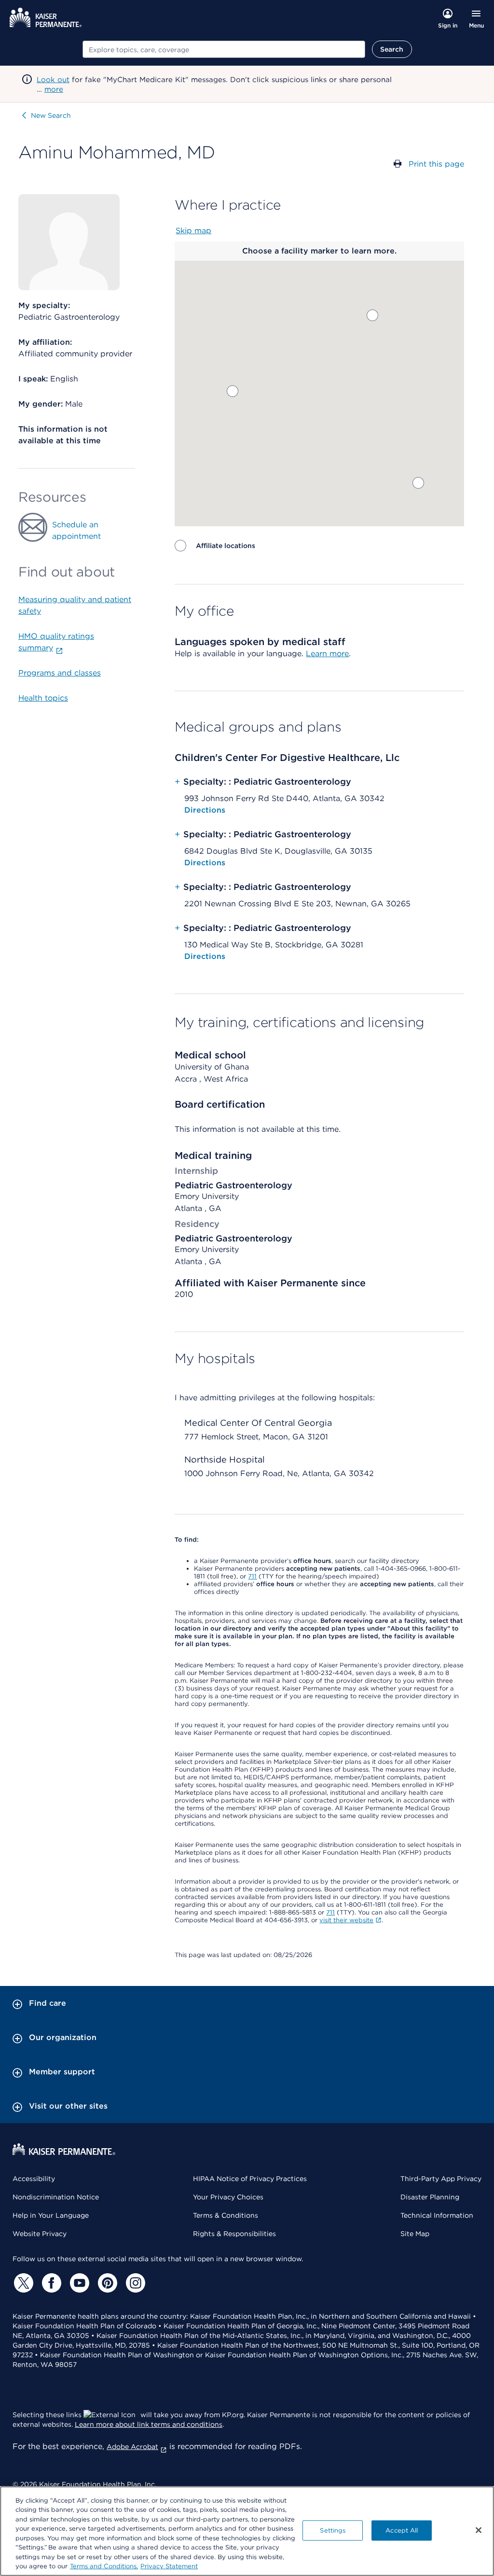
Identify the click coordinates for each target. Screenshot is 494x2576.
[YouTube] (78, 2283)
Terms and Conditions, (104, 2566)
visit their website (346, 1920)
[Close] (479, 2530)
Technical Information (437, 2215)
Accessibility (34, 2179)
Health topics (43, 698)
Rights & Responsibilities (234, 2234)
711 (252, 1576)
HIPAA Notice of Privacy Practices (250, 2179)
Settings (333, 2530)
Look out (53, 80)
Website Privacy (40, 2234)
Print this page (436, 164)
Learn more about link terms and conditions (149, 2424)
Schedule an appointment (76, 530)
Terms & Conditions (226, 2215)
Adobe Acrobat (132, 2447)
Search (392, 49)
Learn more (327, 654)
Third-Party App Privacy (441, 2179)
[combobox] (224, 49)
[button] (418, 483)
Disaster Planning (430, 2197)
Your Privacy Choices (228, 2197)
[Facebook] (50, 2283)
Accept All (402, 2530)
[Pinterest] (106, 2283)
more (54, 89)
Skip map (193, 231)
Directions (205, 810)
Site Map (415, 2234)
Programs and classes (60, 673)
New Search (51, 115)
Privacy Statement (169, 2566)
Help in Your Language (51, 2215)
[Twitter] (22, 2283)
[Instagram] (134, 2283)
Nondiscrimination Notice (56, 2197)
